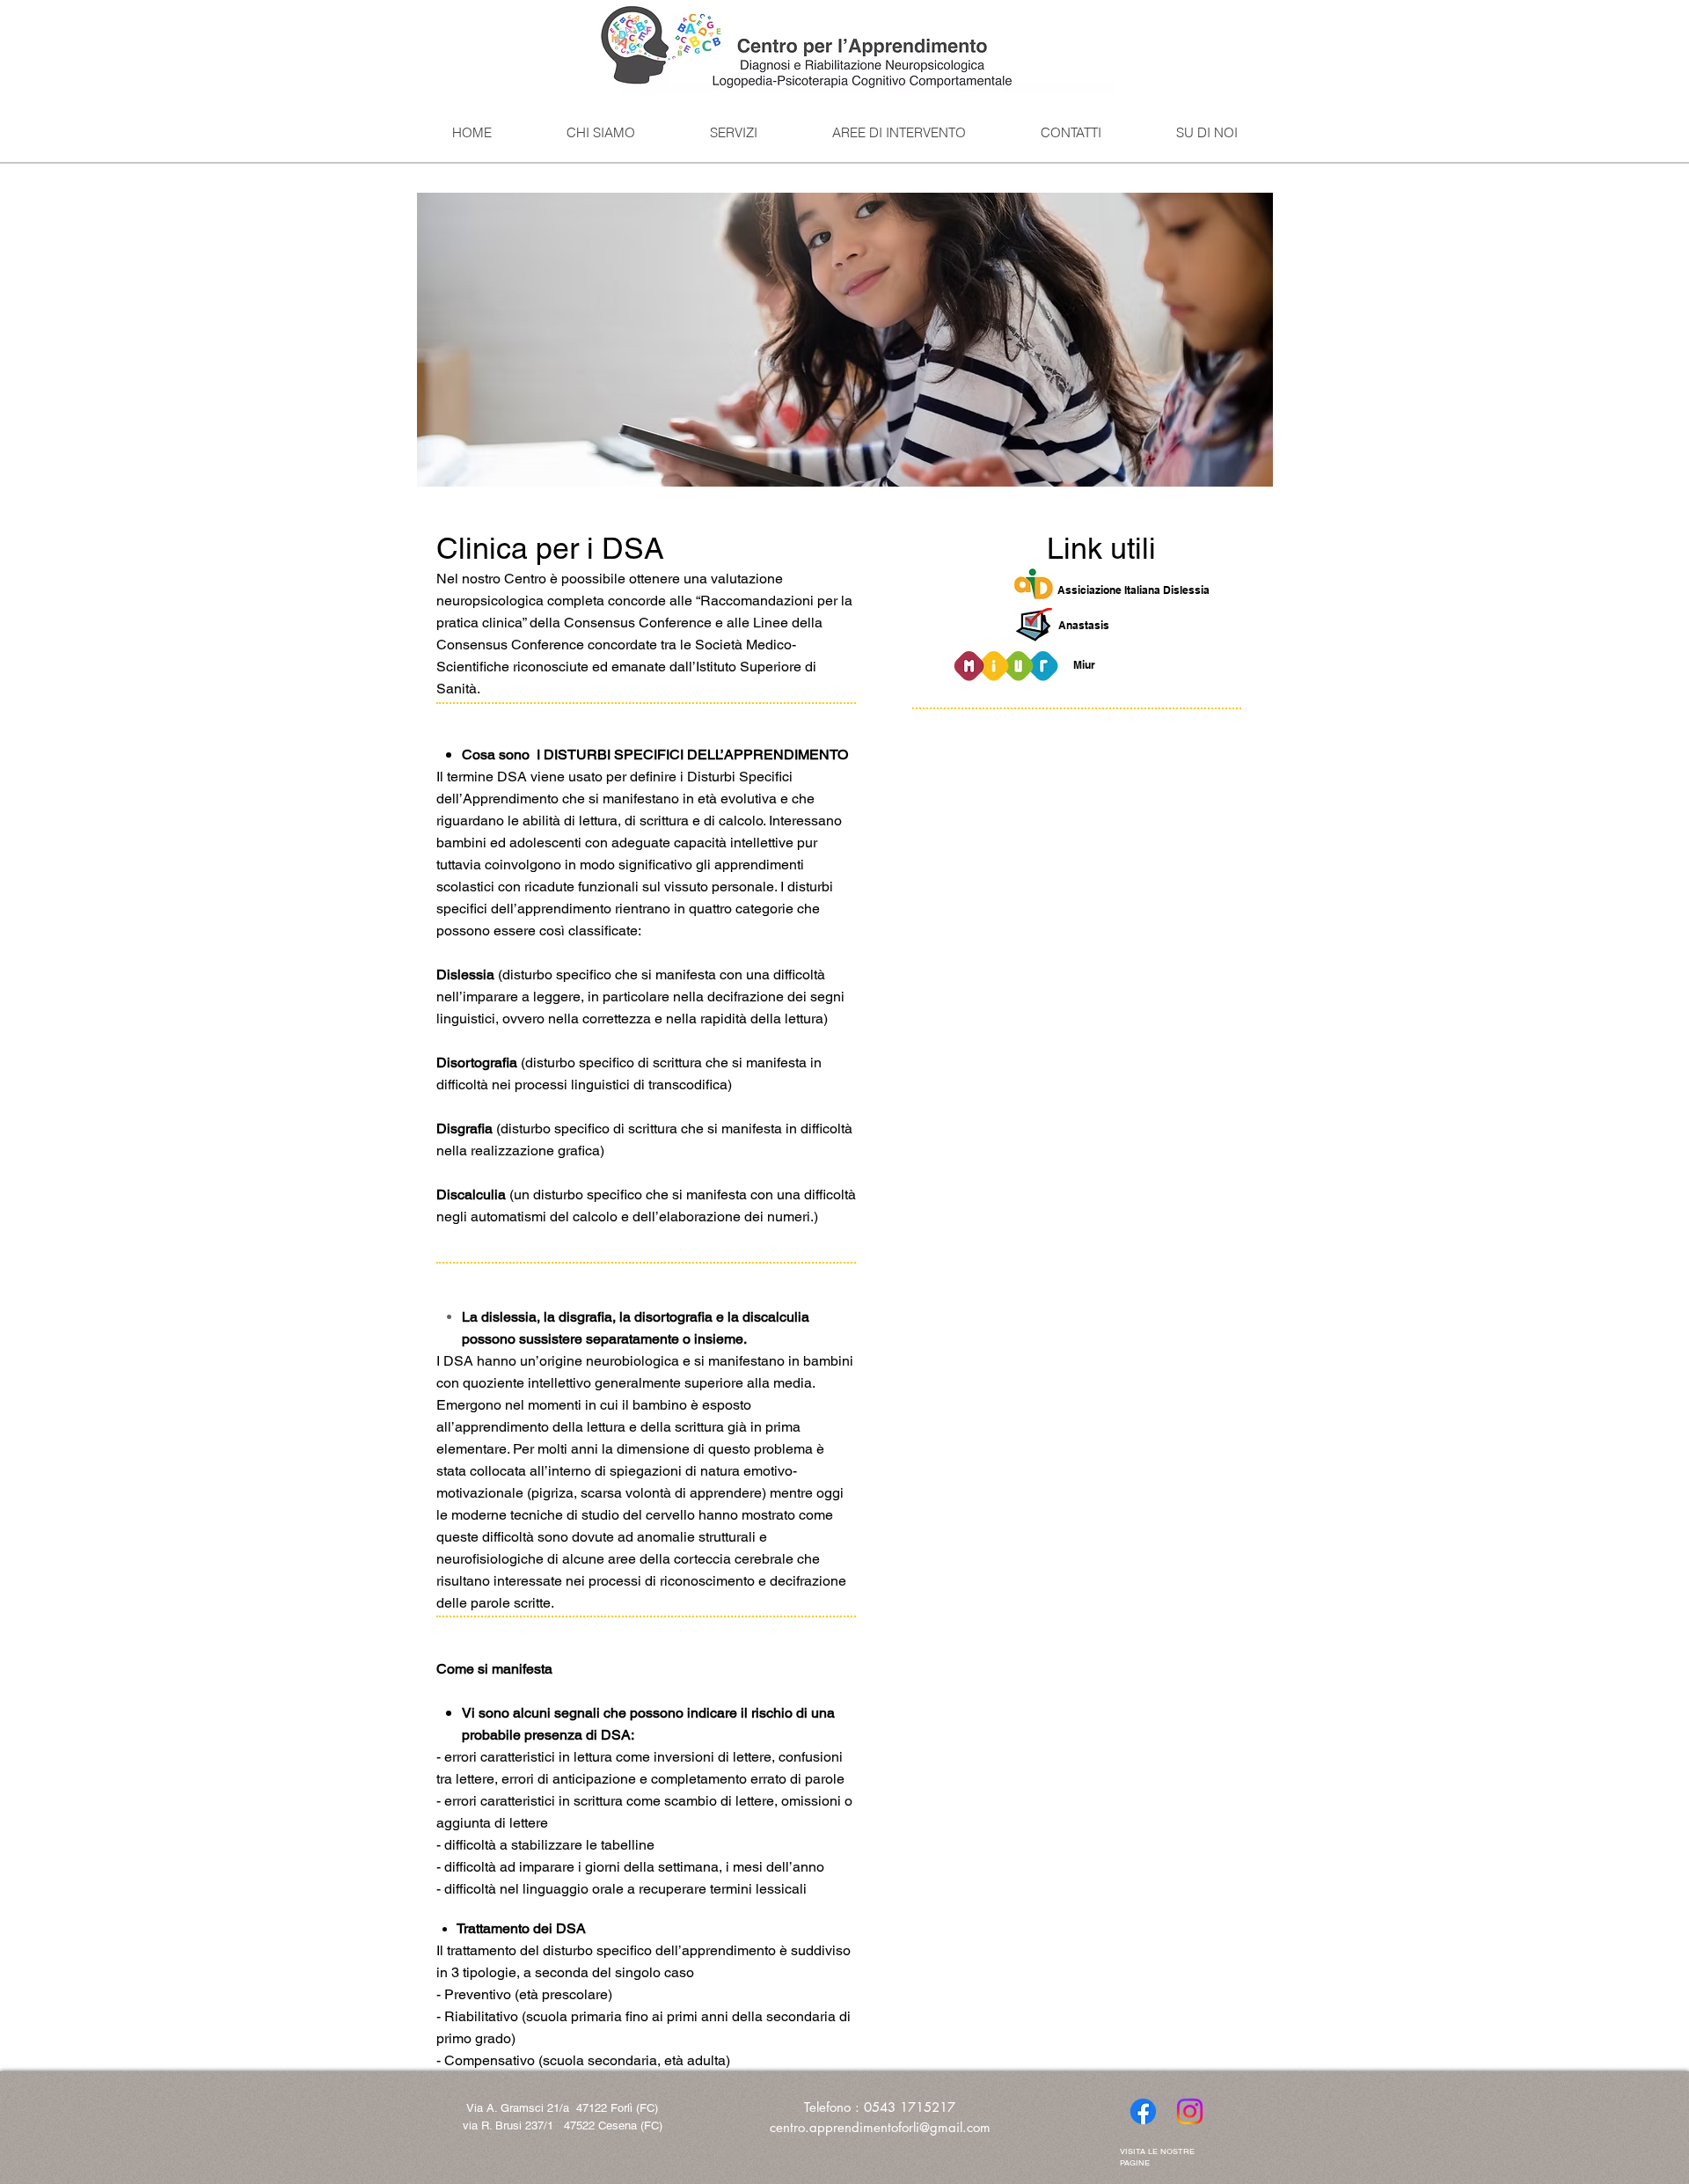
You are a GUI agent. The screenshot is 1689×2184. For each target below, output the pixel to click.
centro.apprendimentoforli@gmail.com (880, 2127)
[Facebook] (1143, 2111)
